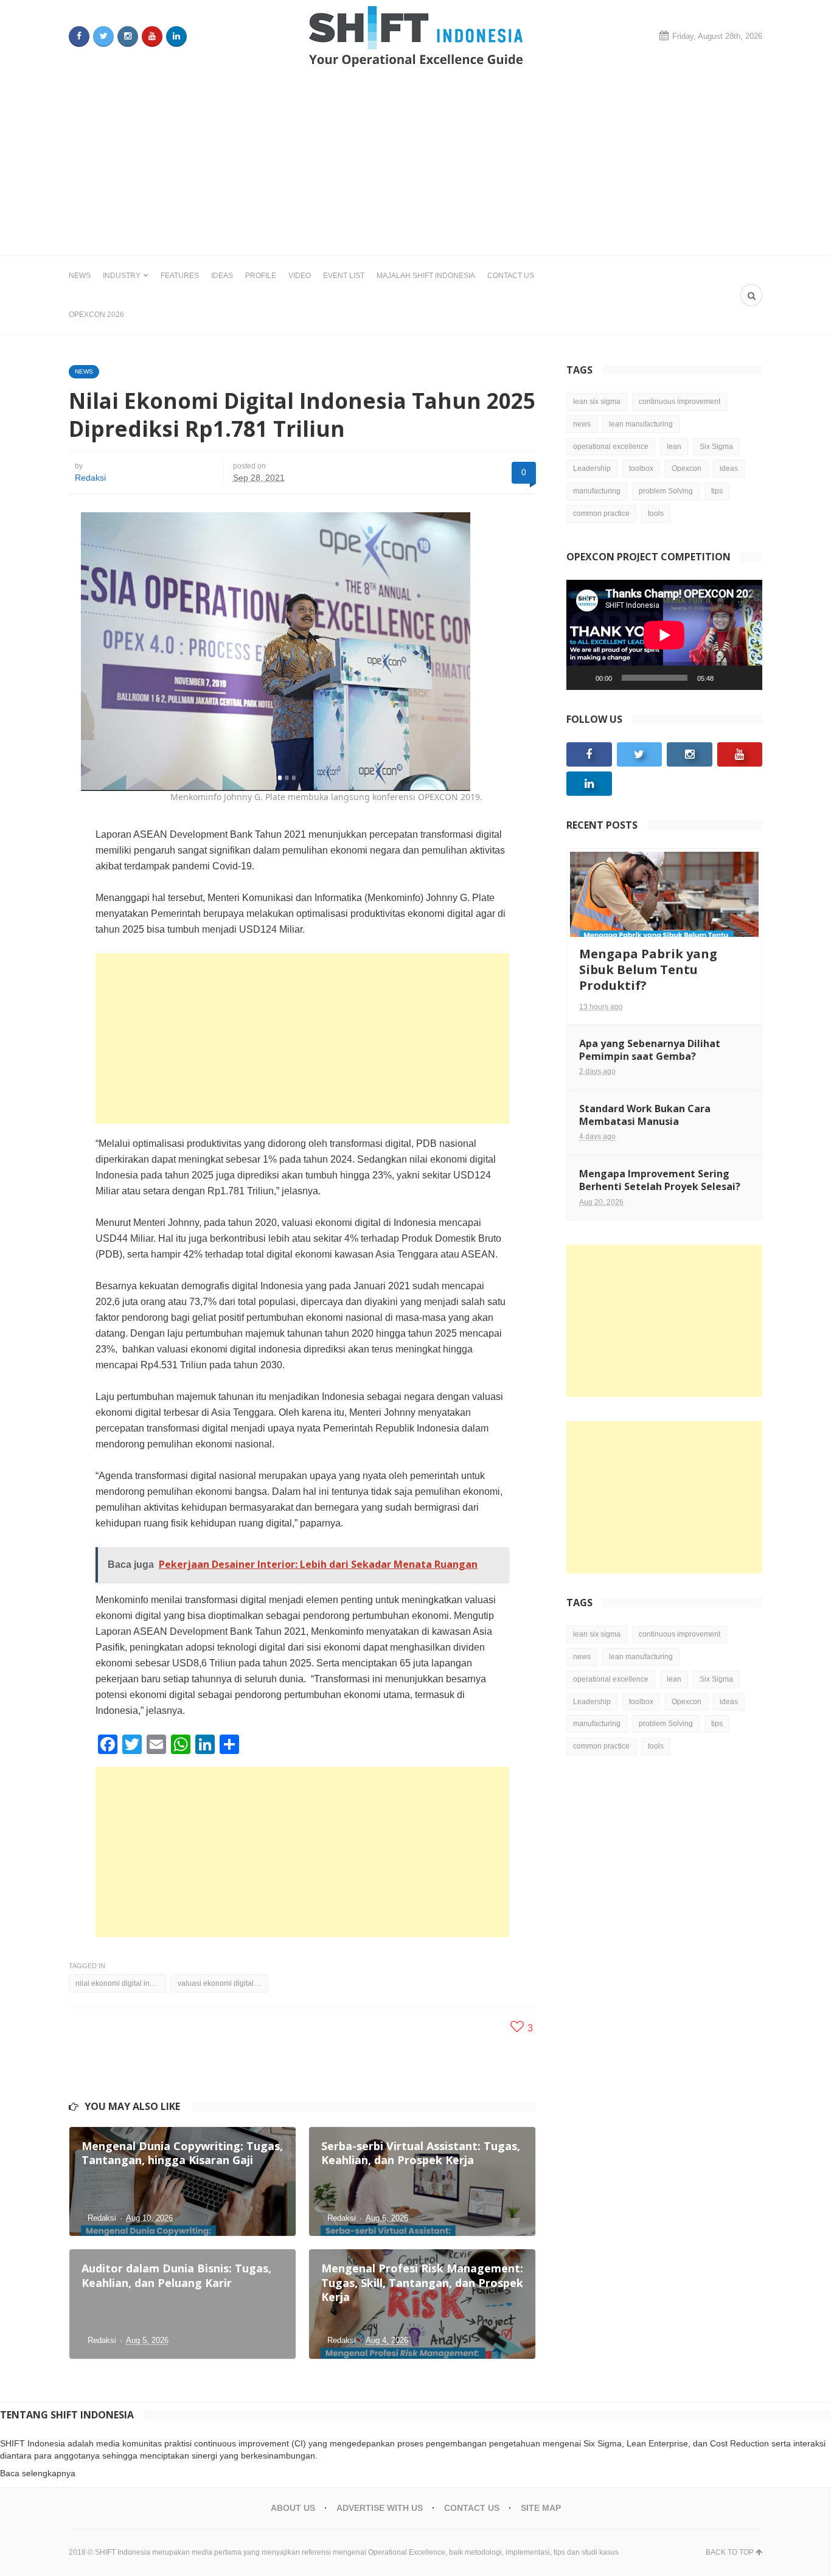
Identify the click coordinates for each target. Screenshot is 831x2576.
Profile (261, 276)
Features (180, 276)
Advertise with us (380, 2508)
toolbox (641, 468)
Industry (122, 276)
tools (656, 513)
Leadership (592, 468)
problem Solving (666, 491)
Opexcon (687, 468)
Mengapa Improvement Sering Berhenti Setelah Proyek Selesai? (660, 1180)
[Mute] (727, 678)
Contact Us (511, 276)
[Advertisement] (415, 164)
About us (293, 2508)
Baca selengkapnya (38, 2473)
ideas (729, 468)
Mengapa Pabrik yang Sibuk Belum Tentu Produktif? (648, 969)
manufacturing (597, 491)
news (582, 424)
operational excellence (611, 447)
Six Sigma (716, 447)
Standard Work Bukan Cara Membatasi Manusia (645, 1115)
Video (300, 276)
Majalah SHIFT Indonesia (426, 276)
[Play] (582, 678)
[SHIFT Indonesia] (416, 37)
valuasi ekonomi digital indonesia (223, 1983)
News (80, 276)
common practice (601, 513)
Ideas (222, 276)
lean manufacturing (641, 424)
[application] (664, 635)
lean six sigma (597, 402)
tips (717, 491)
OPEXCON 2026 (96, 315)
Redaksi (90, 478)
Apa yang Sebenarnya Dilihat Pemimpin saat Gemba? (650, 1050)
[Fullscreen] (746, 678)
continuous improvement (680, 402)
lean (674, 447)
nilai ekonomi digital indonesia (121, 1983)
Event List (344, 276)
